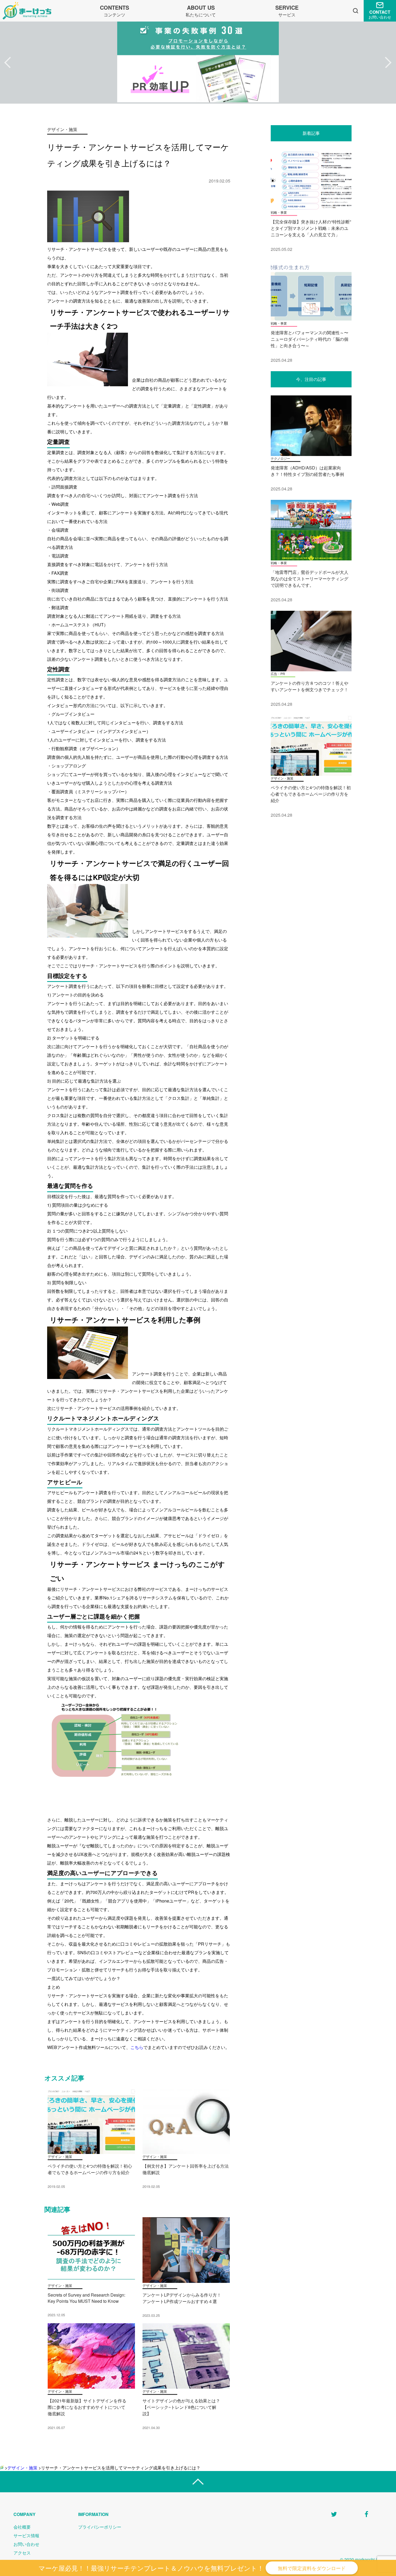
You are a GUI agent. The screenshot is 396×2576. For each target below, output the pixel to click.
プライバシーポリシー (100, 2527)
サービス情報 (26, 2535)
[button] (8, 63)
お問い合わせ (26, 2544)
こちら (137, 2047)
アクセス (22, 2553)
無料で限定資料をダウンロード (312, 2568)
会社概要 (22, 2527)
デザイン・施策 (22, 2468)
